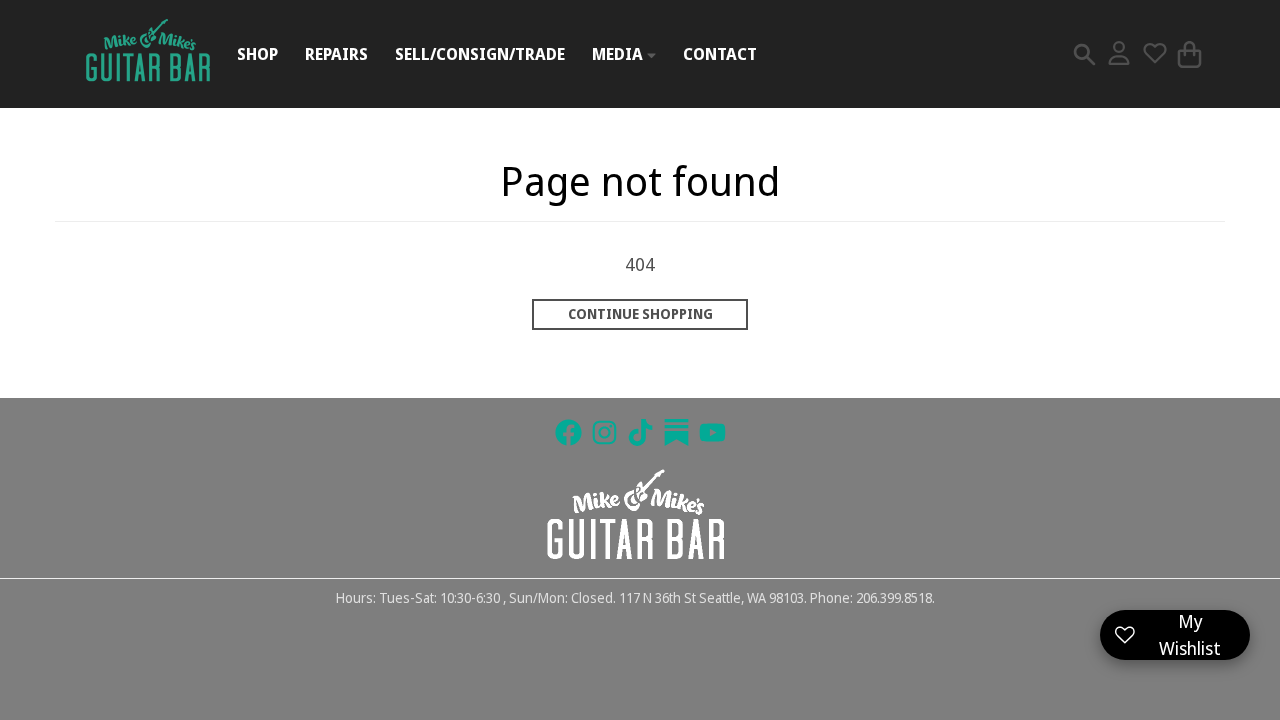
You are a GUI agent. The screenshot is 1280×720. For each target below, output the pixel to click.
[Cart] (1189, 54)
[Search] (1084, 54)
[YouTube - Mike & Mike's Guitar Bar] (712, 432)
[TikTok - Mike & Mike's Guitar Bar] (640, 432)
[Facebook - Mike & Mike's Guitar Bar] (568, 432)
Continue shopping (640, 314)
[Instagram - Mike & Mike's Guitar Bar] (604, 432)
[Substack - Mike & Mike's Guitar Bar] (676, 432)
